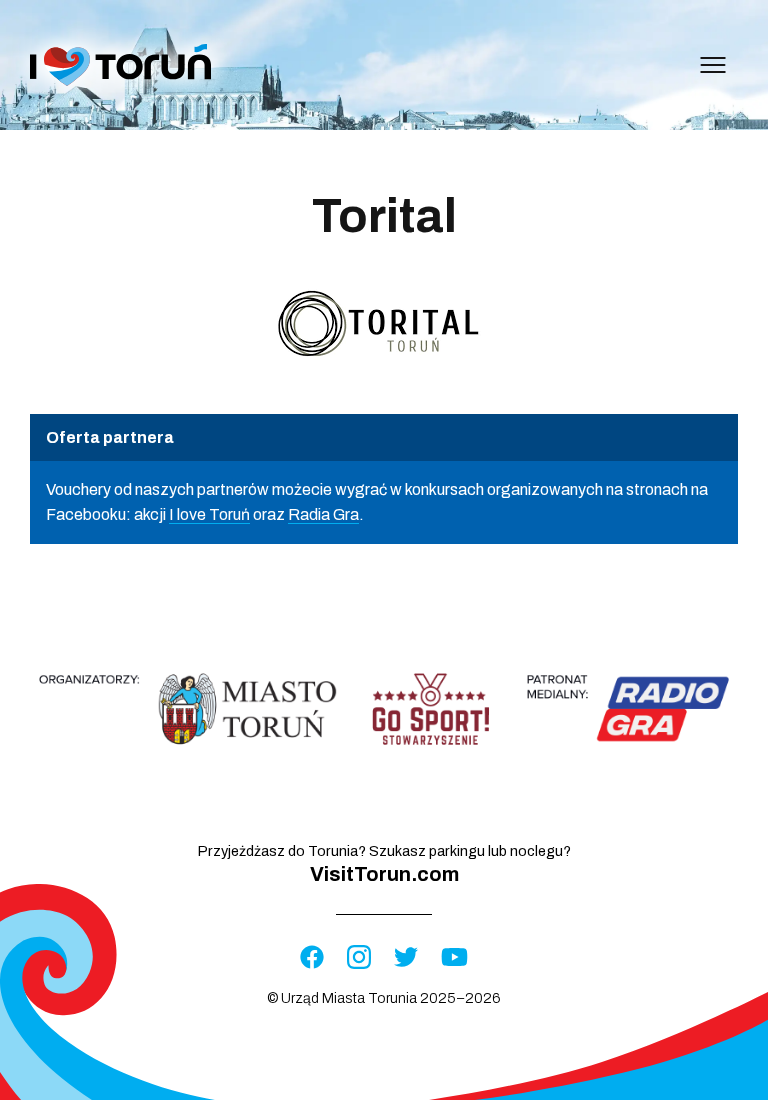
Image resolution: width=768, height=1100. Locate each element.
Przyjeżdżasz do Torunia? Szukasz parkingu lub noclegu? (384, 864)
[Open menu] (713, 65)
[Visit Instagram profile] (359, 958)
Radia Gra (323, 514)
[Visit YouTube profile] (454, 958)
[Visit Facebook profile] (312, 958)
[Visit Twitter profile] (406, 958)
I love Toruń (209, 514)
